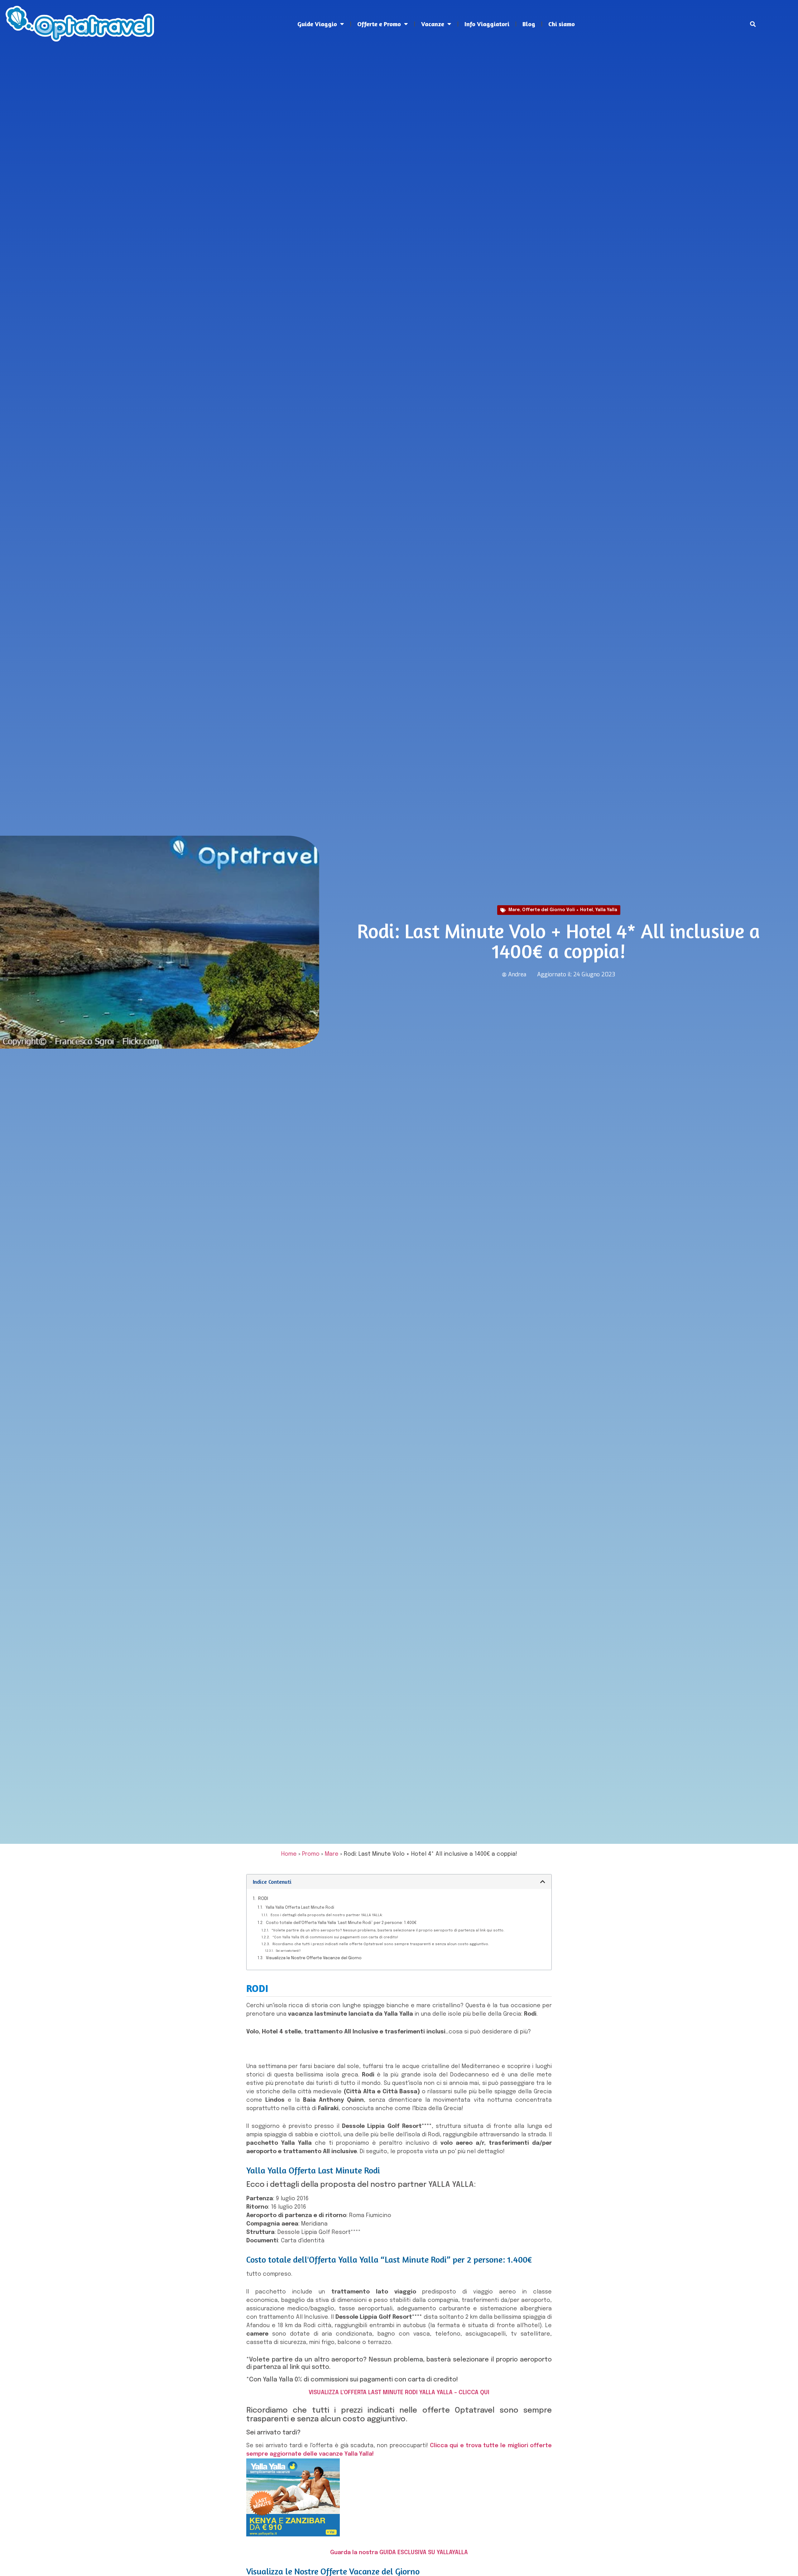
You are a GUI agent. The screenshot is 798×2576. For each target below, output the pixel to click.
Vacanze (433, 24)
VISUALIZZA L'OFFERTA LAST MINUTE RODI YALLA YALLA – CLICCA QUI (399, 2393)
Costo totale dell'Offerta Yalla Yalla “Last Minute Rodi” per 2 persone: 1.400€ (341, 1923)
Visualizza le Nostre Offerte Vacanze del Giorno (314, 1958)
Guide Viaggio (317, 24)
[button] (753, 24)
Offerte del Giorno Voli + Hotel (558, 910)
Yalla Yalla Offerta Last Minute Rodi (300, 1908)
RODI (263, 1899)
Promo (311, 1854)
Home (289, 1854)
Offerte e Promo (379, 24)
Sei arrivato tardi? (288, 1951)
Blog (529, 24)
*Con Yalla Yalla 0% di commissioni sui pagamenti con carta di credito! (335, 1937)
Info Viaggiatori (487, 24)
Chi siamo (562, 24)
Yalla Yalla (606, 910)
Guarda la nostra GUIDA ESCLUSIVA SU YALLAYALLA (399, 2553)
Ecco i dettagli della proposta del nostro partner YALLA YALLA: (327, 1915)
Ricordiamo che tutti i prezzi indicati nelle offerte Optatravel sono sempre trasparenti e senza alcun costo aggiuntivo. (381, 1944)
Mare (514, 910)
